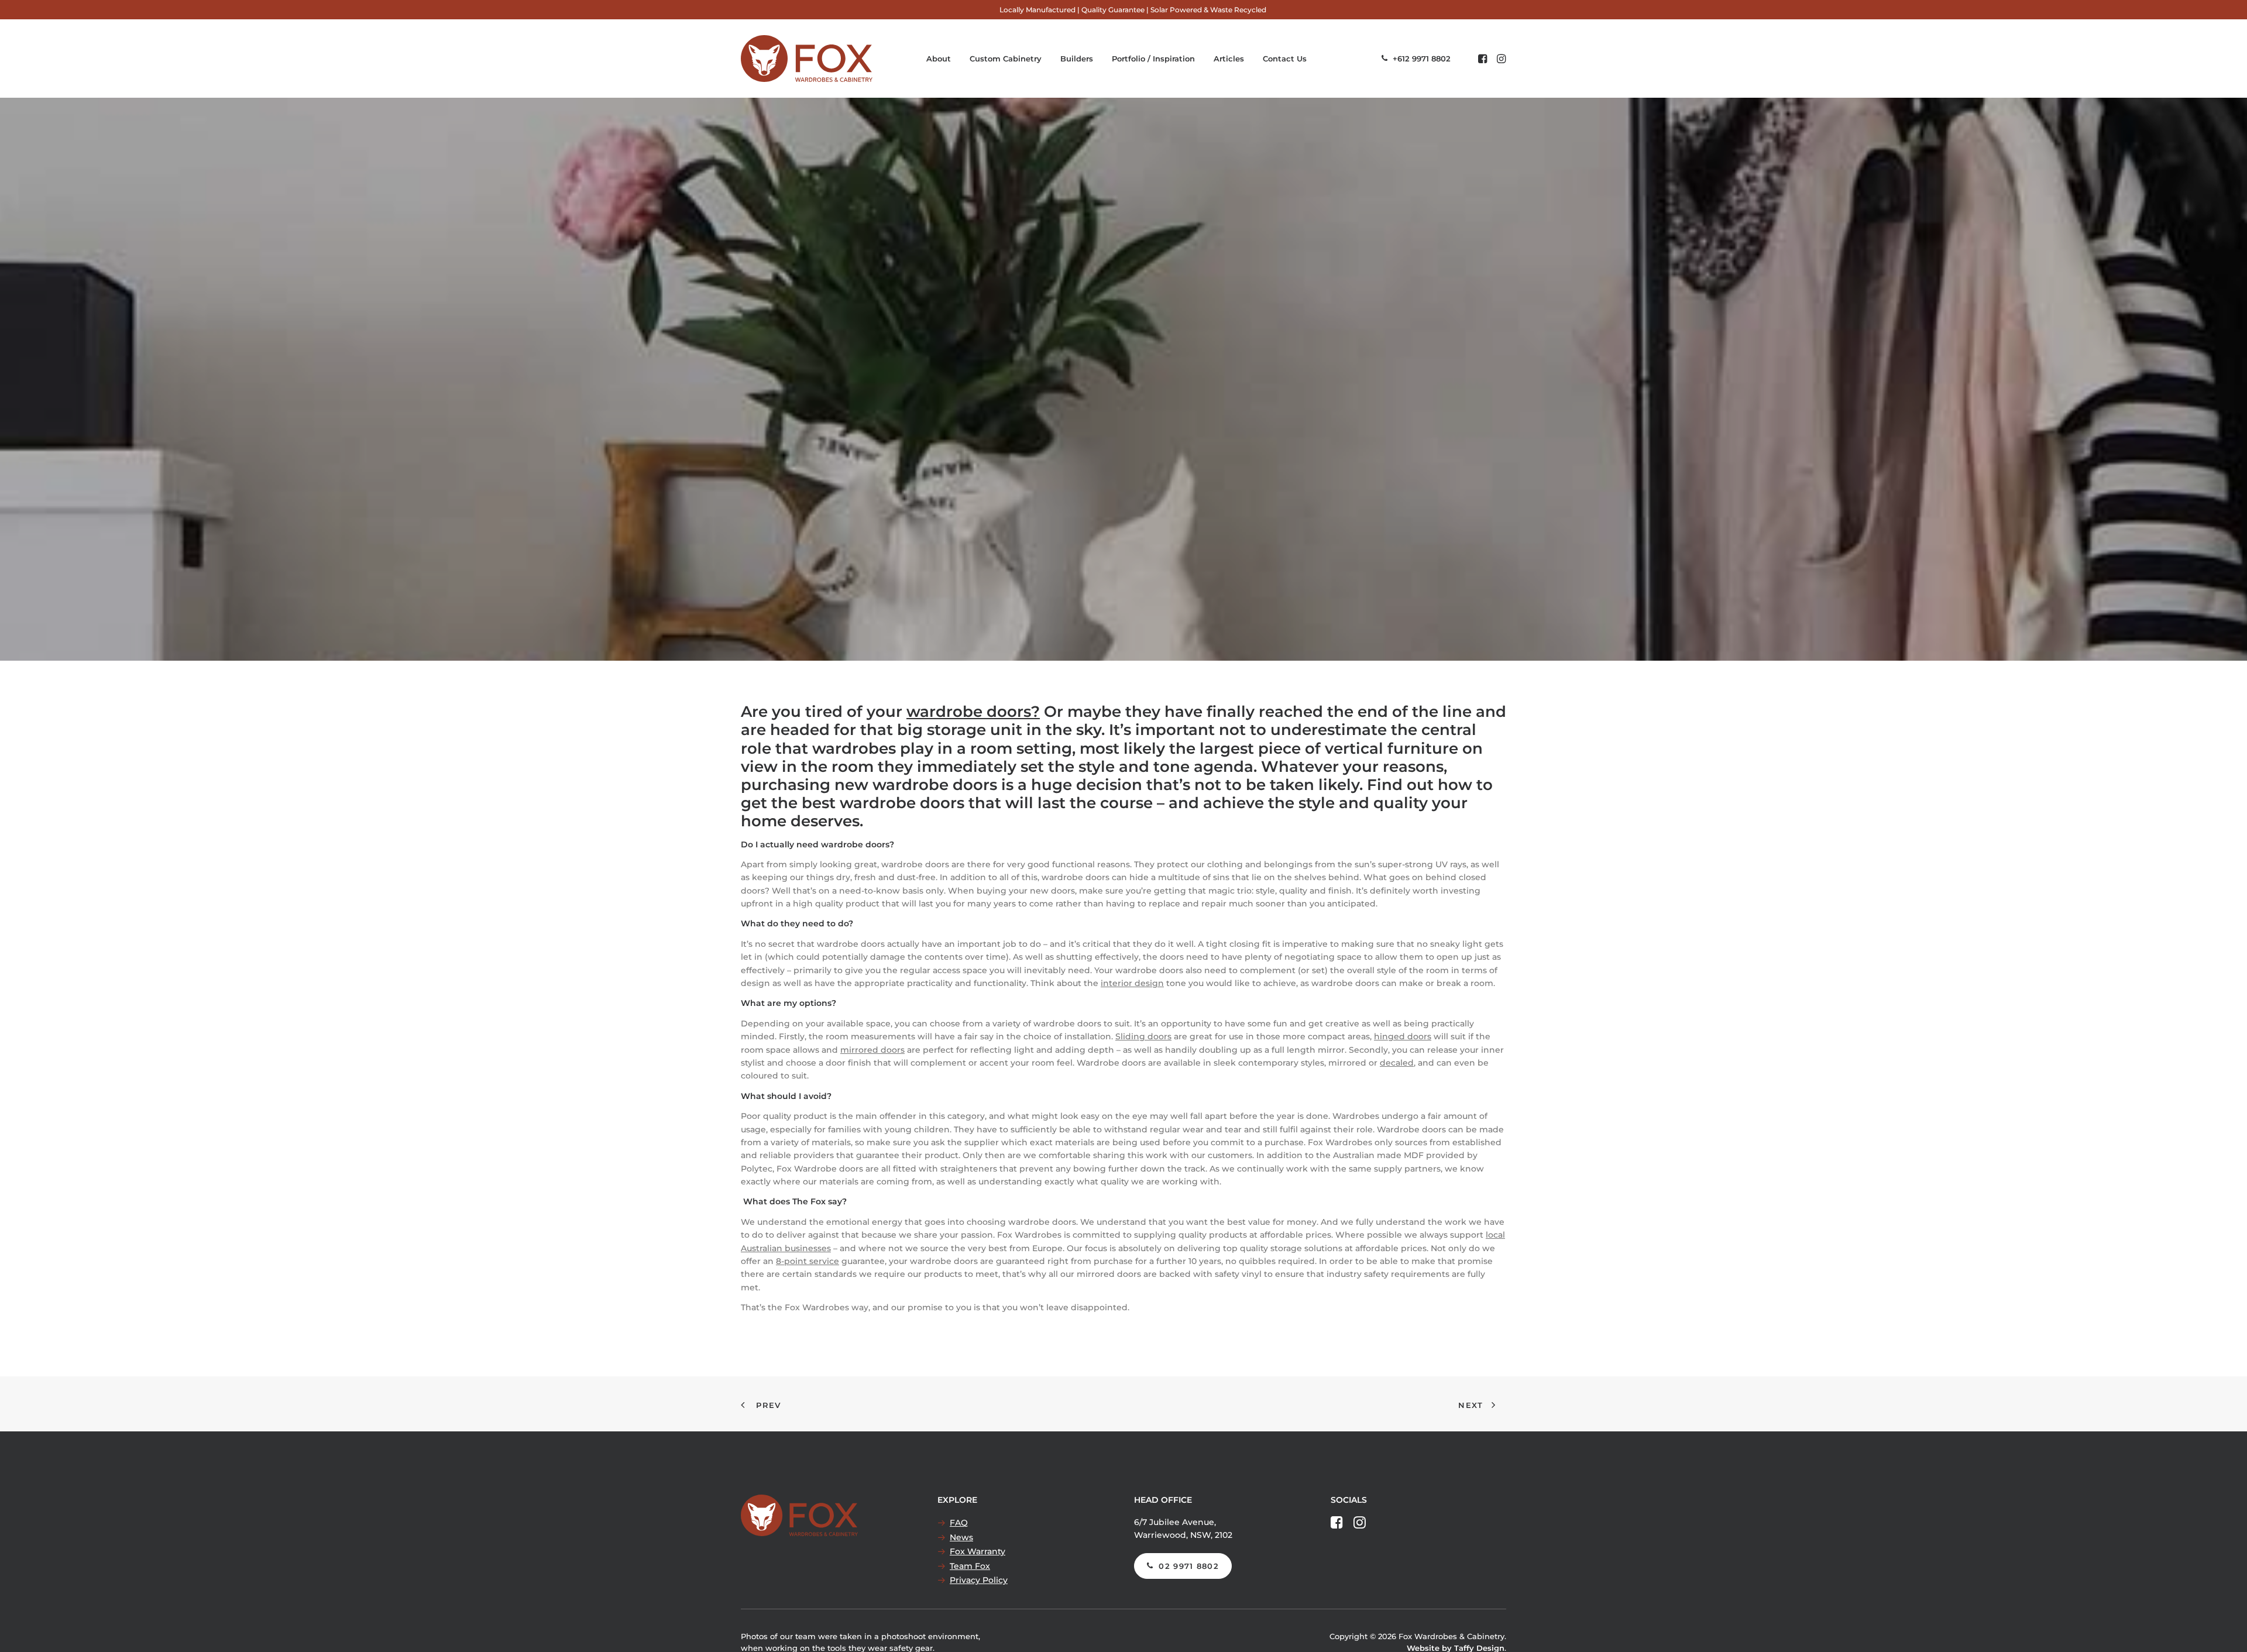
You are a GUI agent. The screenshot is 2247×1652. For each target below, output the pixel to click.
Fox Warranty (978, 1551)
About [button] (939, 59)
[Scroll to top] (2225, 1630)
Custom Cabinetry (1006, 59)
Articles (1229, 59)
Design (1061, 394)
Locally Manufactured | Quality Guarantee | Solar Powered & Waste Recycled (1133, 10)
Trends (1119, 394)
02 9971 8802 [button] (1189, 1566)
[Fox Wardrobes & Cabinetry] (807, 59)
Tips (1090, 394)
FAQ (959, 1523)
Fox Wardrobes (1260, 394)
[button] (1484, 59)
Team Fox (970, 1566)
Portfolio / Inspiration (1153, 59)
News (961, 1537)
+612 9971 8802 (1422, 59)
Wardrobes (1167, 394)
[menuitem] (1133, 10)
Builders (1077, 59)
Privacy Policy (979, 1580)
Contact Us (1285, 59)
